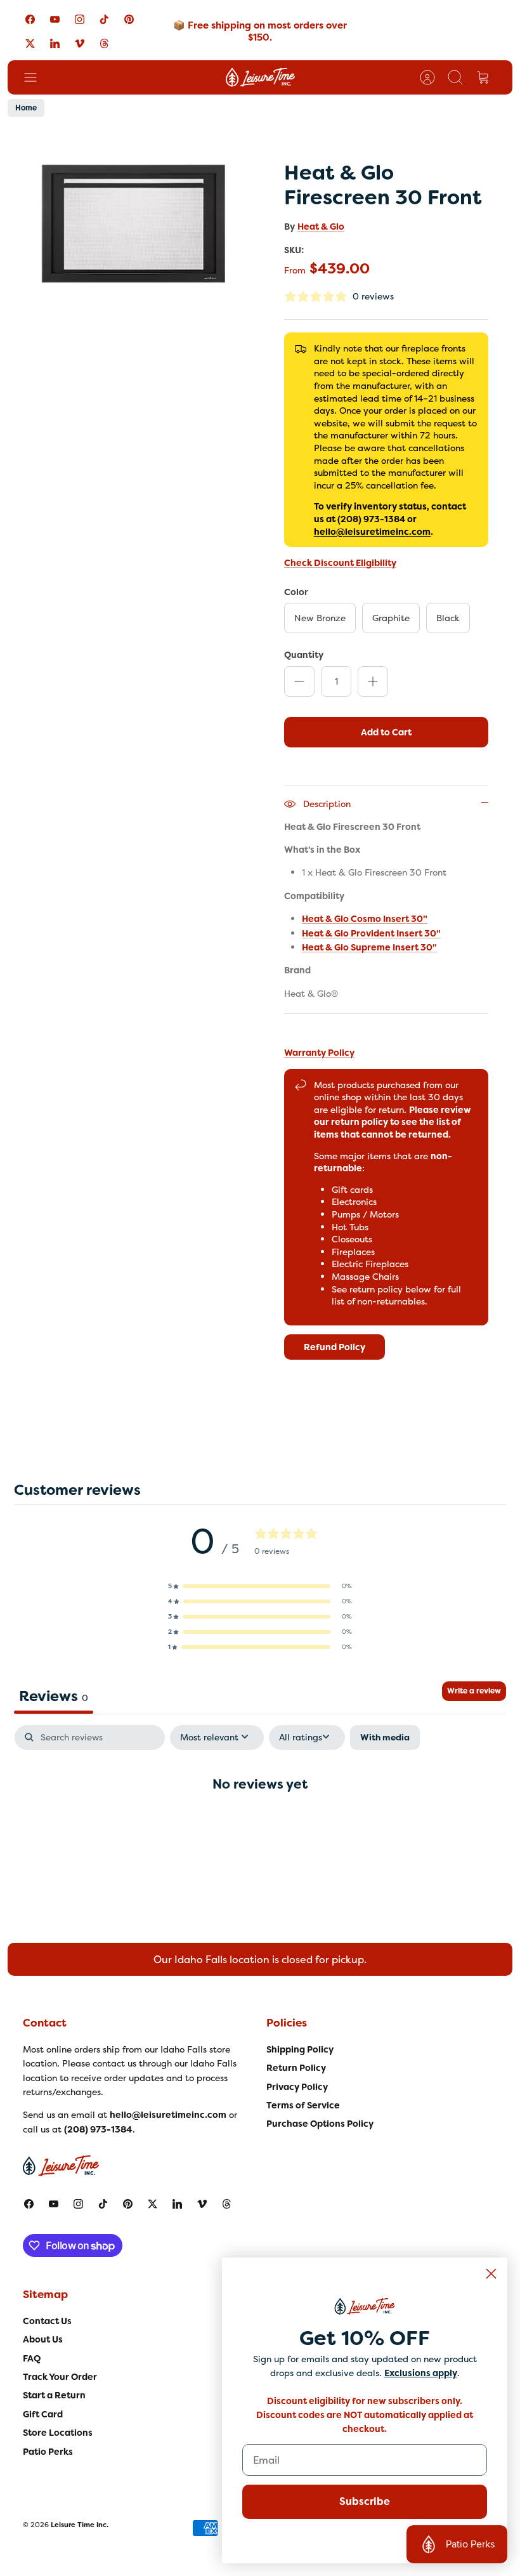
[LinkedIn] (55, 43)
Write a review (474, 1691)
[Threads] (104, 43)
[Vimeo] (80, 43)
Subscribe (365, 2501)
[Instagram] (80, 19)
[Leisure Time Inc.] (260, 77)
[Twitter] (30, 43)
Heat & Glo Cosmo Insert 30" (365, 919)
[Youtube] (55, 19)
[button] (260, 1586)
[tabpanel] (260, 1824)
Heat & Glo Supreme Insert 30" (369, 947)
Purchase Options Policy (320, 2124)
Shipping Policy (300, 2049)
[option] (134, 224)
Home (26, 108)
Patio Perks (48, 2452)
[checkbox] (385, 1738)
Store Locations (58, 2433)
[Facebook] (30, 19)
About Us (43, 2339)
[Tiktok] (104, 19)
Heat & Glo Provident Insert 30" (371, 933)
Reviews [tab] (54, 1696)
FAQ (32, 2358)
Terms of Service (303, 2105)
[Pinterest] (129, 19)
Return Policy (296, 2068)
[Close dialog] (491, 2274)
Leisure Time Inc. (80, 2525)
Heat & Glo (321, 227)
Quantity (304, 654)
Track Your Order (60, 2377)
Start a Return (54, 2395)
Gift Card (43, 2414)
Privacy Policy (297, 2087)
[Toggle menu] (37, 77)
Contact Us (47, 2321)
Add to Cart (386, 732)
